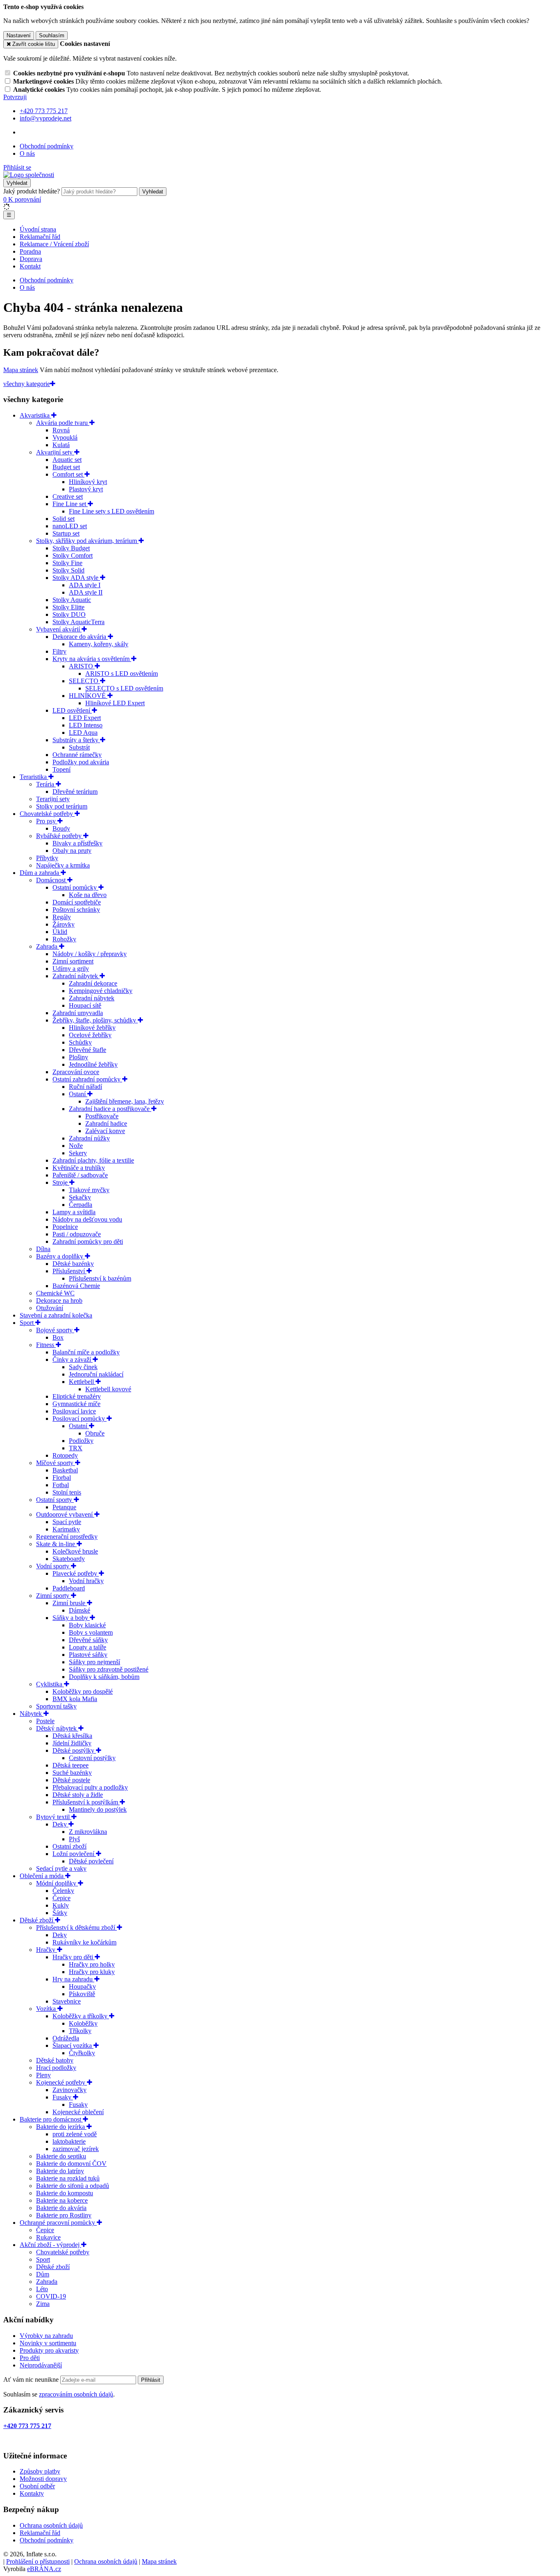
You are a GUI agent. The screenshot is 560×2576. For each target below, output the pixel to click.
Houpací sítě (85, 1005)
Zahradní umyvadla (78, 1013)
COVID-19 (51, 2296)
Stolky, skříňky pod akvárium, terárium (87, 541)
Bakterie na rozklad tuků (68, 2178)
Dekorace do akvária (80, 637)
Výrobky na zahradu (46, 2336)
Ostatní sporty (55, 1500)
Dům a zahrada (40, 873)
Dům (43, 2274)
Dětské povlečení (91, 1861)
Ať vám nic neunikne (32, 2380)
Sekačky (80, 1197)
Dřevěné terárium (75, 792)
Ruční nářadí (85, 1087)
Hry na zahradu (73, 1979)
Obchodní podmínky (47, 146)
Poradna (30, 251)
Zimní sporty (53, 1596)
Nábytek (32, 1714)
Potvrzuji (15, 97)
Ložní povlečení (74, 1854)
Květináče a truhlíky (79, 1168)
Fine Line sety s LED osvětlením (112, 511)
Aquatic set (67, 460)
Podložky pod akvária (81, 762)
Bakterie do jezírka (61, 2127)
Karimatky (66, 1529)
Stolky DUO (69, 614)
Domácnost (52, 880)
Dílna (43, 1249)
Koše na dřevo (88, 895)
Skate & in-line (56, 1544)
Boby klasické (87, 1625)
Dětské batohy (55, 2060)
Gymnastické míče (76, 1404)
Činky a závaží (73, 1360)
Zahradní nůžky (89, 1138)
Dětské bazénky (73, 1264)
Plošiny (79, 1057)
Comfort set (68, 474)
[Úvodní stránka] (29, 175)
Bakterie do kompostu (65, 2193)
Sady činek (83, 1367)
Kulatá (61, 445)
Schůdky (80, 1042)
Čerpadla (81, 1205)
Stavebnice (67, 2001)
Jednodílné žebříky (93, 1064)
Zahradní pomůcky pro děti (88, 1241)
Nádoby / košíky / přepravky (90, 954)
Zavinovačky (69, 2090)
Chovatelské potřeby (47, 814)
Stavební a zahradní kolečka (56, 1315)
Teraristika (34, 777)
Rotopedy (65, 1455)
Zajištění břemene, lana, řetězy (125, 1101)
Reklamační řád (40, 237)
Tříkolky (80, 2031)
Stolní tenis (67, 1492)
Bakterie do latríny (60, 2171)
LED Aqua (83, 733)
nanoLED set (70, 526)
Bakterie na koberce (62, 2200)
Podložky (81, 1441)
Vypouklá (65, 437)
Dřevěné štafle (88, 1050)
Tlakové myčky (89, 1190)
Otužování (50, 1308)
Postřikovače (102, 1116)
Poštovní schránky (76, 910)
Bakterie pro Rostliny (64, 2215)
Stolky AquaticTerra (79, 622)
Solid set (64, 519)
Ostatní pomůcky (75, 887)
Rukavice (48, 2237)
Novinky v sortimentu (48, 2343)
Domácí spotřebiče (77, 902)
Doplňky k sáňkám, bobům (104, 1677)
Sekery (78, 1153)
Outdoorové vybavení (65, 1514)
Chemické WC (55, 1293)
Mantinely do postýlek (98, 1809)
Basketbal (65, 1470)
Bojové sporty (55, 1330)
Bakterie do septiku (61, 2156)
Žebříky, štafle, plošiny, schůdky (95, 1020)
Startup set (66, 533)
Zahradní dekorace (93, 983)
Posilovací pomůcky (80, 1419)
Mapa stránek (21, 370)
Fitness (46, 1345)
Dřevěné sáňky (88, 1640)
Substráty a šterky (76, 740)
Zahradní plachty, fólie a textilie (93, 1160)
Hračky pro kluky (92, 1972)
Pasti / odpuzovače (77, 1234)
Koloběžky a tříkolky (81, 2016)
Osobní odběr (37, 2486)
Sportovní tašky (56, 1706)
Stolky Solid (68, 570)
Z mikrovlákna (88, 1832)
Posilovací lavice (74, 1411)
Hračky (47, 1950)
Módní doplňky (57, 1883)
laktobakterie (69, 2141)
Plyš (74, 1839)
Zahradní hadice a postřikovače (110, 1109)
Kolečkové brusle (75, 1551)
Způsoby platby (40, 2471)
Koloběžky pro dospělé (83, 1691)
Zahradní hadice (106, 1123)
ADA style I (85, 585)
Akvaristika (35, 415)
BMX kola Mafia (75, 1699)
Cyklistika (50, 1684)
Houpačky (82, 1987)
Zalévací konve (105, 1131)
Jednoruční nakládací (96, 1374)
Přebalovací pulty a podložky (90, 1787)
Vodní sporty (53, 1566)
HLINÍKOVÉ (88, 696)
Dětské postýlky (74, 1750)
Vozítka (47, 2009)
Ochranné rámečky (77, 755)
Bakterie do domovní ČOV (71, 2164)
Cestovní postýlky (92, 1758)
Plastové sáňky (88, 1655)
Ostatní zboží (69, 1846)
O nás (27, 153)
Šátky (60, 1913)
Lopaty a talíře (88, 1647)
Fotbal (61, 1485)
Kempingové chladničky (101, 991)
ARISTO (82, 666)
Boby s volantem (91, 1632)
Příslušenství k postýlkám (86, 1802)
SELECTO (84, 681)
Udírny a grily (71, 969)
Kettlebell (82, 1382)
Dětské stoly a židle (78, 1795)
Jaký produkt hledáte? (32, 191)
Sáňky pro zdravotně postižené (109, 1669)
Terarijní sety (53, 799)
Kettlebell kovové (108, 1389)
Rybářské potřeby (60, 836)
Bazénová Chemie (76, 1286)
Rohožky (64, 939)
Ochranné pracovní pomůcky (58, 2223)
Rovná (61, 430)
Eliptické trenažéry (77, 1396)
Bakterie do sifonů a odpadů (73, 2186)
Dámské (80, 1610)
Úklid (60, 932)
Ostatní (79, 1426)
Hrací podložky (56, 2068)
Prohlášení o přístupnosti (38, 2561)
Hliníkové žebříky (92, 1028)
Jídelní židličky (72, 1743)
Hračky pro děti (74, 1957)
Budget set (66, 467)
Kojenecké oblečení (78, 2112)
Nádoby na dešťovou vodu (87, 1219)
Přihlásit (151, 2380)
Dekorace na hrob (59, 1300)
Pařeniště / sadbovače (80, 1175)
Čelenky (63, 1891)
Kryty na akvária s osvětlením (92, 659)
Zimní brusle (70, 1603)
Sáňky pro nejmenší (94, 1662)
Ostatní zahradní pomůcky (87, 1079)
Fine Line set (70, 504)
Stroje (61, 1182)
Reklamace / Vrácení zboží (54, 244)
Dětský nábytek (57, 1728)
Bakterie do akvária (61, 2208)
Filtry (59, 651)
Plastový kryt (86, 489)
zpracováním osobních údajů (76, 2394)
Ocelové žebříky (90, 1035)
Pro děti (30, 2358)
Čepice (61, 1898)
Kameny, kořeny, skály (99, 644)
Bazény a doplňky (60, 1256)
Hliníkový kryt (88, 482)
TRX (76, 1448)
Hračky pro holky (92, 1964)
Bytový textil (54, 1817)
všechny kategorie (27, 384)
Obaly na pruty (72, 851)
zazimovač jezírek (76, 2149)
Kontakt (30, 266)
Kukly (61, 1905)
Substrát (79, 747)
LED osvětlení (72, 710)
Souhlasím (52, 35)
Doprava (31, 259)
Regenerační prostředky (67, 1537)
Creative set (68, 496)
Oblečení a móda (42, 1876)
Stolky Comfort (73, 555)
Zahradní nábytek (76, 976)
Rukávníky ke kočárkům (84, 1942)
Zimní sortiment (73, 961)
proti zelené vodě (75, 2134)
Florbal (62, 1478)
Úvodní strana (38, 229)
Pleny (43, 2075)
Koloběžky (83, 2023)
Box (58, 1337)
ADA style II (86, 592)
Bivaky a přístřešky (77, 843)
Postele (45, 1721)
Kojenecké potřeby (61, 2082)
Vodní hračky (86, 1581)
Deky (60, 1824)
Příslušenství (69, 1271)
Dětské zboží (37, 1920)
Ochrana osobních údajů (51, 2525)
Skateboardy (69, 1559)
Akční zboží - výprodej (50, 2245)
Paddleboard (69, 1588)
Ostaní (78, 1094)
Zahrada (48, 946)
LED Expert (85, 718)
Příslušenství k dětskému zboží (76, 1927)
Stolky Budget (71, 548)
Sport (27, 1323)
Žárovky (64, 924)
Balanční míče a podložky (86, 1352)
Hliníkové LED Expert (115, 703)
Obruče (95, 1433)
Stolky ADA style (76, 578)
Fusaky (63, 2097)
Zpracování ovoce (76, 1072)
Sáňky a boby (71, 1618)
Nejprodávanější (41, 2365)
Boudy (61, 828)
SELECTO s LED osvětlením (124, 688)
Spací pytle (67, 1522)
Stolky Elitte (68, 607)
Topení (61, 769)
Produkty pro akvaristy (49, 2350)
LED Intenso (86, 725)
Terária (46, 784)
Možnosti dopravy (43, 2479)
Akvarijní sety (55, 452)
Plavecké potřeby (76, 1573)
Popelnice (65, 1227)
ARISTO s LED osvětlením (122, 674)
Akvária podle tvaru (63, 423)
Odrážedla (66, 2038)
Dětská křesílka (72, 1736)
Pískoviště (82, 1994)
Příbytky (47, 858)
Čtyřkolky (82, 2053)
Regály (62, 917)
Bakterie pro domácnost (51, 2119)
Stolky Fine (67, 563)
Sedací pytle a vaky (61, 1868)
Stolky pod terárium (62, 806)
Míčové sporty (56, 1463)
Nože (76, 1146)
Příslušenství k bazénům (100, 1278)
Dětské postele (71, 1780)
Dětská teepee (71, 1765)
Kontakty (32, 2493)
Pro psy (47, 821)
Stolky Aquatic (72, 600)
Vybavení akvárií (59, 629)
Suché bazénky (72, 1773)
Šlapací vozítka (73, 2046)
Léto (42, 2289)
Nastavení (19, 35)
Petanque (64, 1507)
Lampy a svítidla (74, 1212)
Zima (43, 2304)
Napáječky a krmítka (63, 865)
